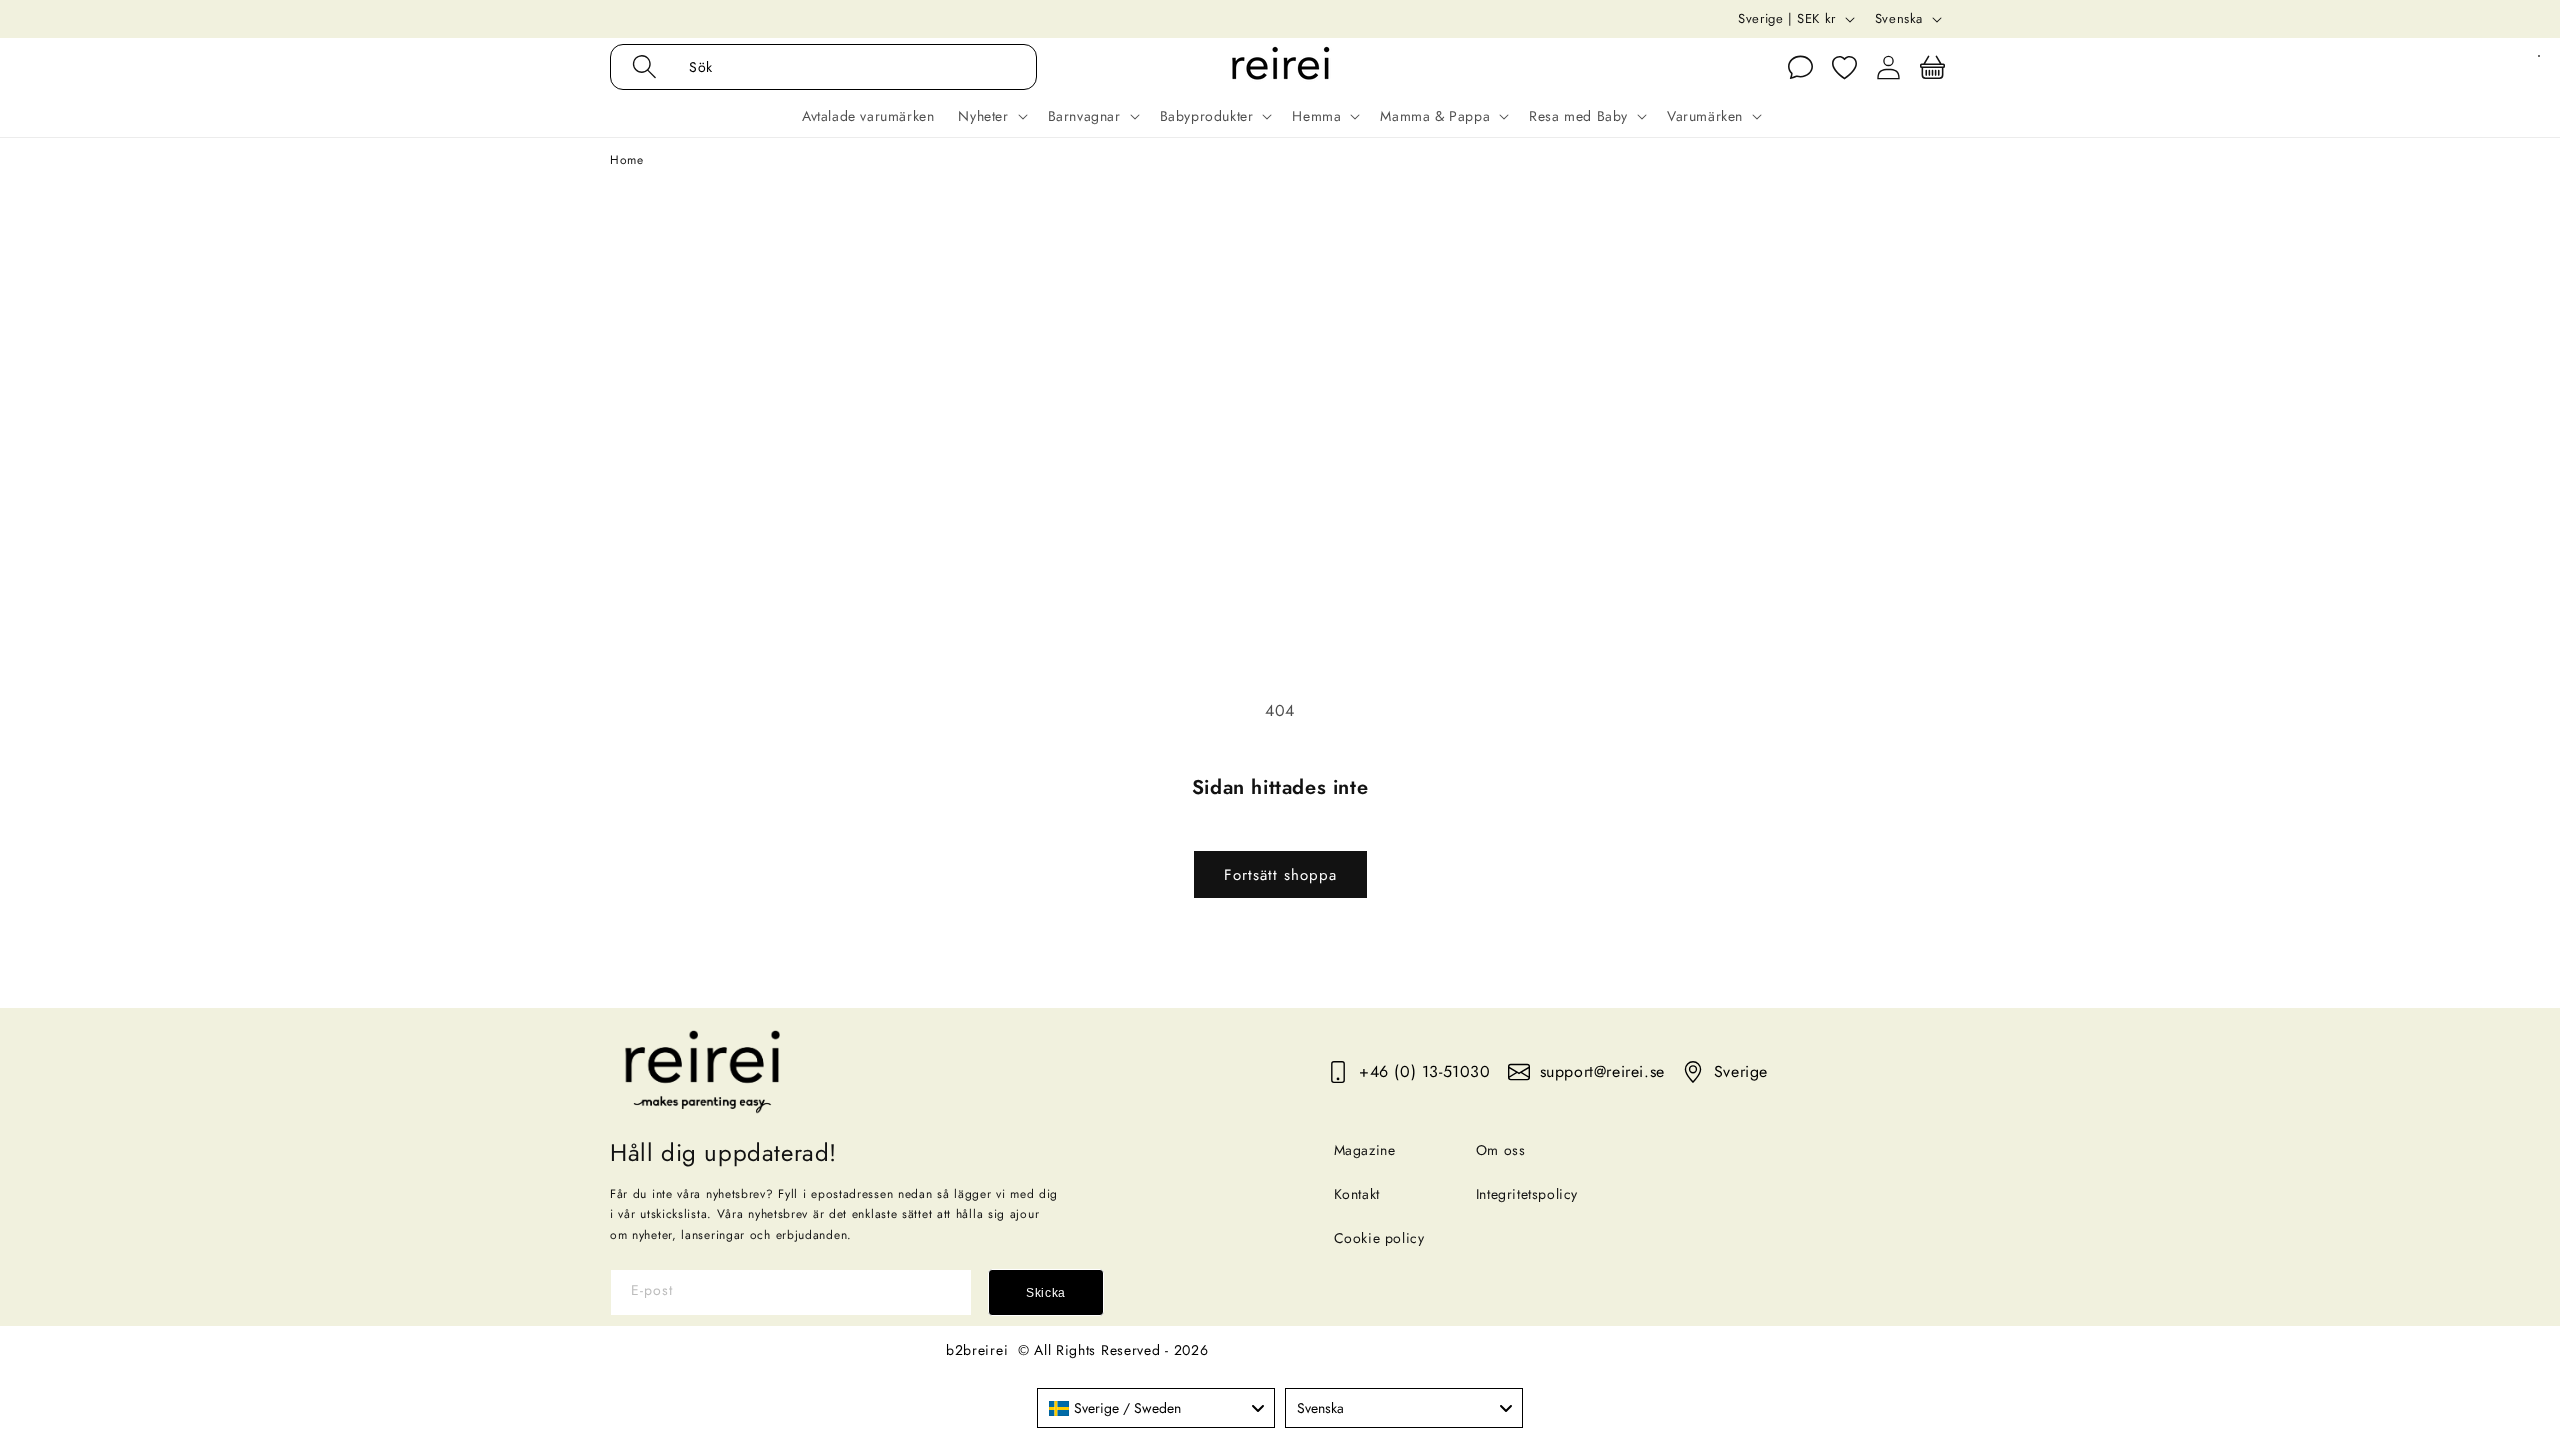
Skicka (1046, 1293)
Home (626, 160)
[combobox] (1156, 1408)
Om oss (1501, 1150)
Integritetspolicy (1527, 1194)
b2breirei (977, 1350)
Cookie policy (1379, 1238)
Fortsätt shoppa (1280, 875)
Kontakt (1357, 1194)
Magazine (1365, 1150)
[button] (844, 67)
